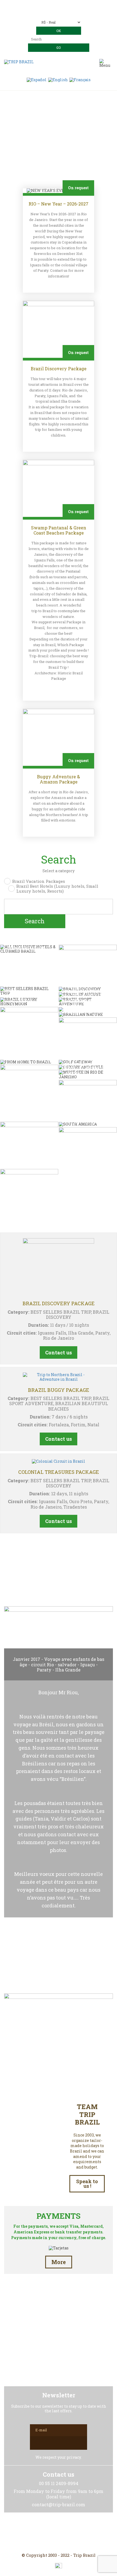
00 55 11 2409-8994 (69, 5)
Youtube (72, 2533)
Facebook (45, 2533)
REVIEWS (59, 1578)
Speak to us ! (87, 2184)
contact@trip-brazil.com (66, 13)
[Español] (37, 79)
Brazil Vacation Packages (39, 881)
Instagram (59, 2533)
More (59, 2262)
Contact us (59, 1352)
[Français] (80, 79)
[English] (58, 79)
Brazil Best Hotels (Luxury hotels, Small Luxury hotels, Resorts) (57, 889)
